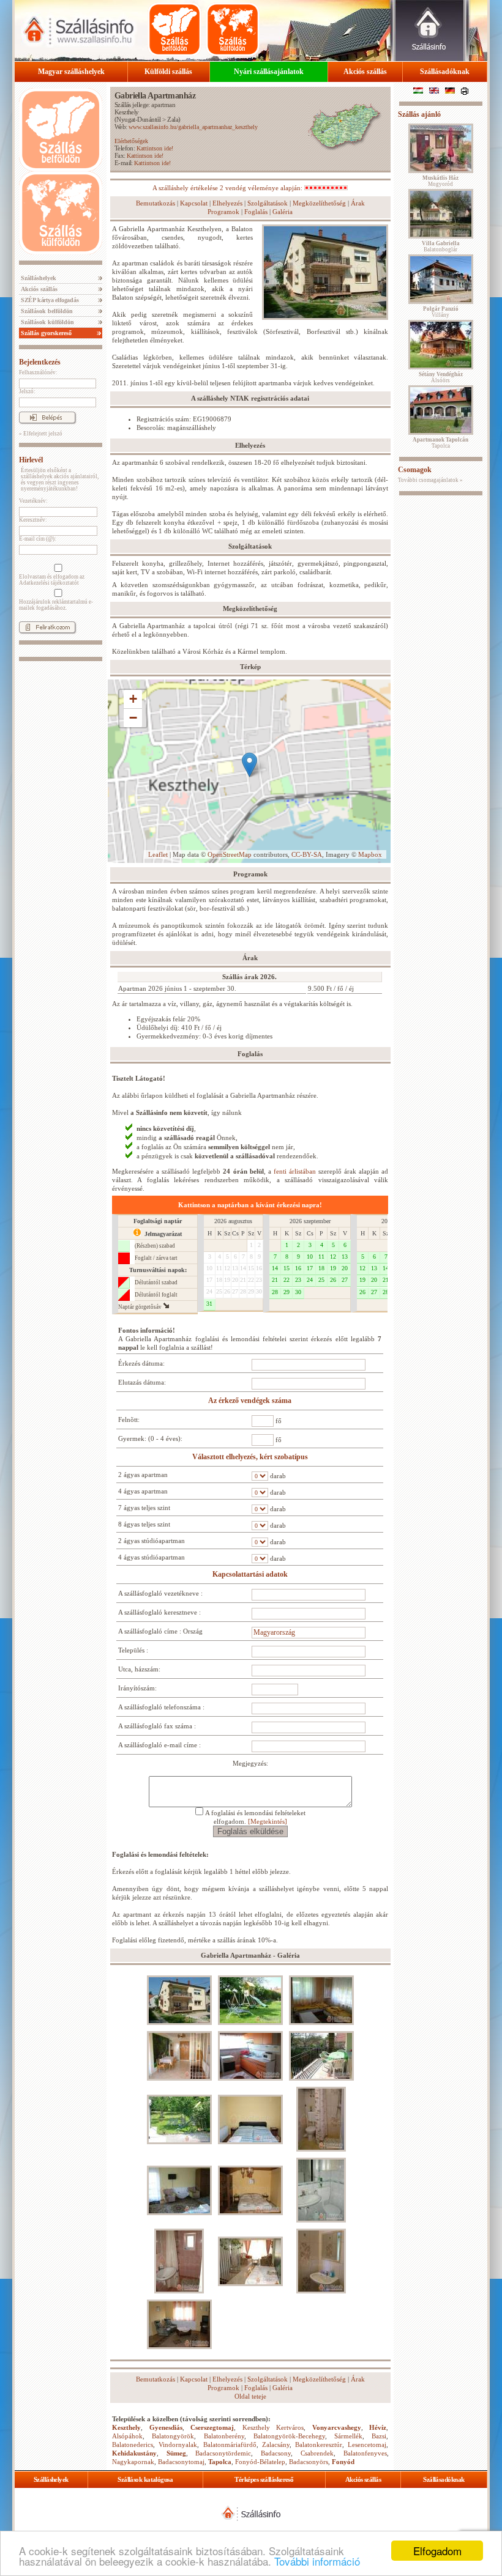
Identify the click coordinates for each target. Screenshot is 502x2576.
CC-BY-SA (307, 854)
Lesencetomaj (367, 2445)
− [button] (133, 718)
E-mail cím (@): (38, 539)
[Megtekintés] (268, 1821)
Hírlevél (31, 460)
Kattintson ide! (155, 148)
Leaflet (158, 854)
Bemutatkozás (155, 203)
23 (259, 1280)
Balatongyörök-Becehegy (289, 2436)
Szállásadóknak (445, 72)
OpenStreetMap (230, 854)
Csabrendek (317, 2453)
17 (209, 1280)
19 (227, 1280)
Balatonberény (224, 2436)
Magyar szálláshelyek (71, 72)
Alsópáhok (127, 2436)
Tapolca (220, 2462)
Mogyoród (440, 181)
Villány (441, 312)
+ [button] (133, 699)
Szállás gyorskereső (45, 333)
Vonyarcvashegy (337, 2427)
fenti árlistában (295, 1171)
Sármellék (348, 2436)
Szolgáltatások (268, 203)
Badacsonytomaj (181, 2462)
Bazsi (379, 2436)
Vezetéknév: (33, 501)
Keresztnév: (33, 520)
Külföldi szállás (168, 72)
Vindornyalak (178, 2445)
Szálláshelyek (38, 278)
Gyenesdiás (166, 2427)
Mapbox (370, 854)
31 (209, 1304)
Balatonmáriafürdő (230, 2445)
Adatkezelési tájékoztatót (49, 583)
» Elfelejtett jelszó (41, 434)
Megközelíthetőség (319, 203)
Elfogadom (437, 2551)
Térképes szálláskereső (264, 2479)
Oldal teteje (250, 2396)
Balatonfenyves (365, 2453)
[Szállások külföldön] (233, 29)
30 (259, 1291)
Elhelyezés (227, 203)
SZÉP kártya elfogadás (49, 300)
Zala (173, 119)
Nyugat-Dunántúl (139, 119)
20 (235, 1280)
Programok (223, 212)
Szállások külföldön (47, 322)
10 (209, 1268)
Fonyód (343, 2462)
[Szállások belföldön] (174, 29)
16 (259, 1268)
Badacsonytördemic (223, 2453)
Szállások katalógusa (145, 2479)
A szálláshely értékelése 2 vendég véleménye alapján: (228, 188)
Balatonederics (133, 2445)
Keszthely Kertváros (273, 2427)
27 (235, 1291)
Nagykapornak (133, 2462)
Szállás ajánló (419, 114)
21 (243, 1280)
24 (209, 1291)
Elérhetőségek (131, 141)
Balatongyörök (173, 2436)
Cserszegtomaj (212, 2427)
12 (227, 1268)
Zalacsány (276, 2445)
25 (219, 1291)
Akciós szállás (365, 72)
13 (235, 1268)
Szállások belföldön (46, 311)
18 (219, 1280)
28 (243, 1291)
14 (243, 1268)
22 (251, 1280)
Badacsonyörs (309, 2462)
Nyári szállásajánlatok (269, 72)
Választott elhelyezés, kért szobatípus (250, 1457)
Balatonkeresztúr (319, 2445)
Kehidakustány (134, 2453)
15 (251, 1268)
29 (251, 1291)
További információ (317, 2561)
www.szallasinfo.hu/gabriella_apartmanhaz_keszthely (193, 127)
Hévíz (378, 2427)
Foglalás (256, 212)
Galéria (283, 212)
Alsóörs (441, 377)
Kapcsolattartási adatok (250, 1574)
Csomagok (415, 470)
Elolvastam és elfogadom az (52, 580)
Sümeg (176, 2453)
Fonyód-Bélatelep (260, 2462)
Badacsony (276, 2453)
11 (219, 1268)
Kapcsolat (194, 203)
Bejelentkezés (40, 362)
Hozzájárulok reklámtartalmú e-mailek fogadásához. (56, 605)
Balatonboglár (441, 246)
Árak (358, 203)
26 (227, 1291)
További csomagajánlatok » (430, 480)
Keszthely (127, 112)
